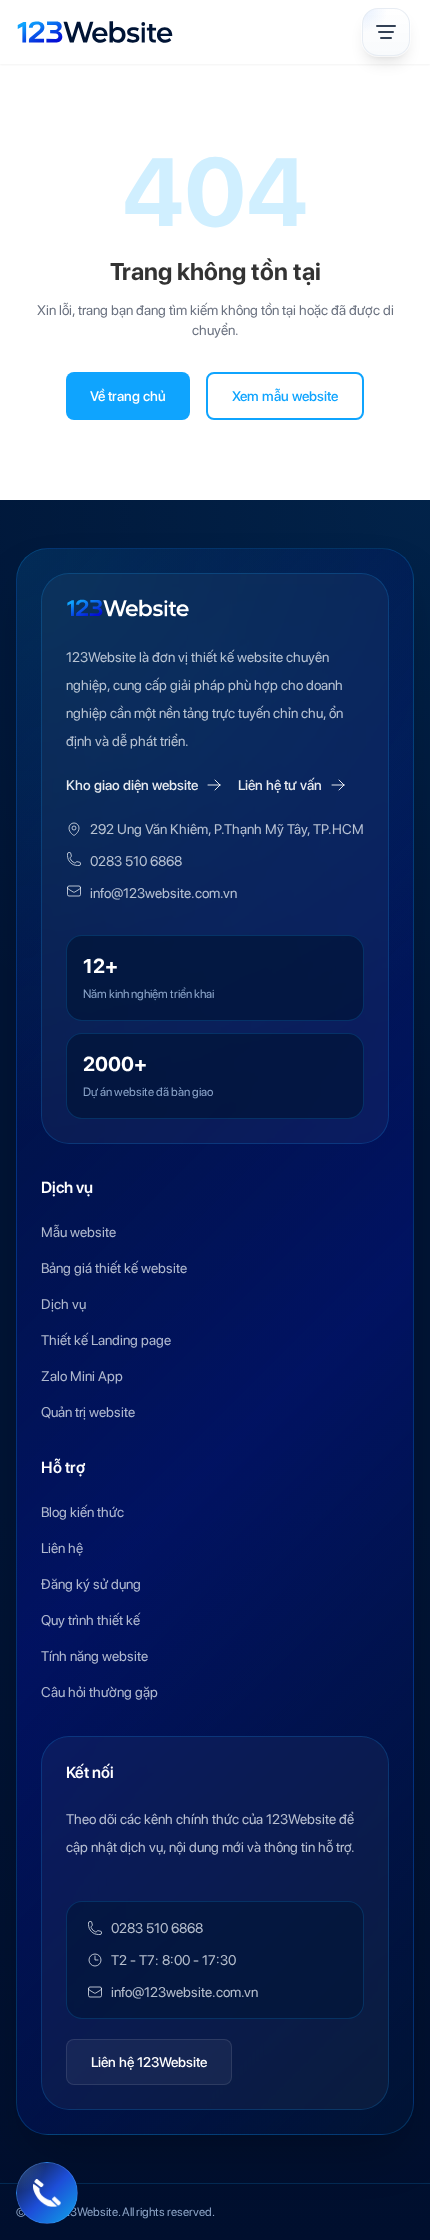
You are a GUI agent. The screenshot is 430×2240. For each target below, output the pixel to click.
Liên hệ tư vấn (280, 785)
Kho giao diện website (132, 785)
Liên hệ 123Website (149, 2062)
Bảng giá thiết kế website (114, 1268)
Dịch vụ (63, 1304)
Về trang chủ (128, 396)
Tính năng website (94, 1656)
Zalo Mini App (82, 1376)
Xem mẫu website (285, 396)
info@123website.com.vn (163, 893)
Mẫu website (78, 1232)
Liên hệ (62, 1548)
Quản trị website (88, 1412)
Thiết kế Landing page (106, 1340)
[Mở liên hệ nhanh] (47, 2193)
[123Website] (95, 32)
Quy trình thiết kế (90, 1620)
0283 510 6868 (136, 861)
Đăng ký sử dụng (91, 1584)
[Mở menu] (386, 32)
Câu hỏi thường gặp (99, 1692)
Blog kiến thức (82, 1512)
